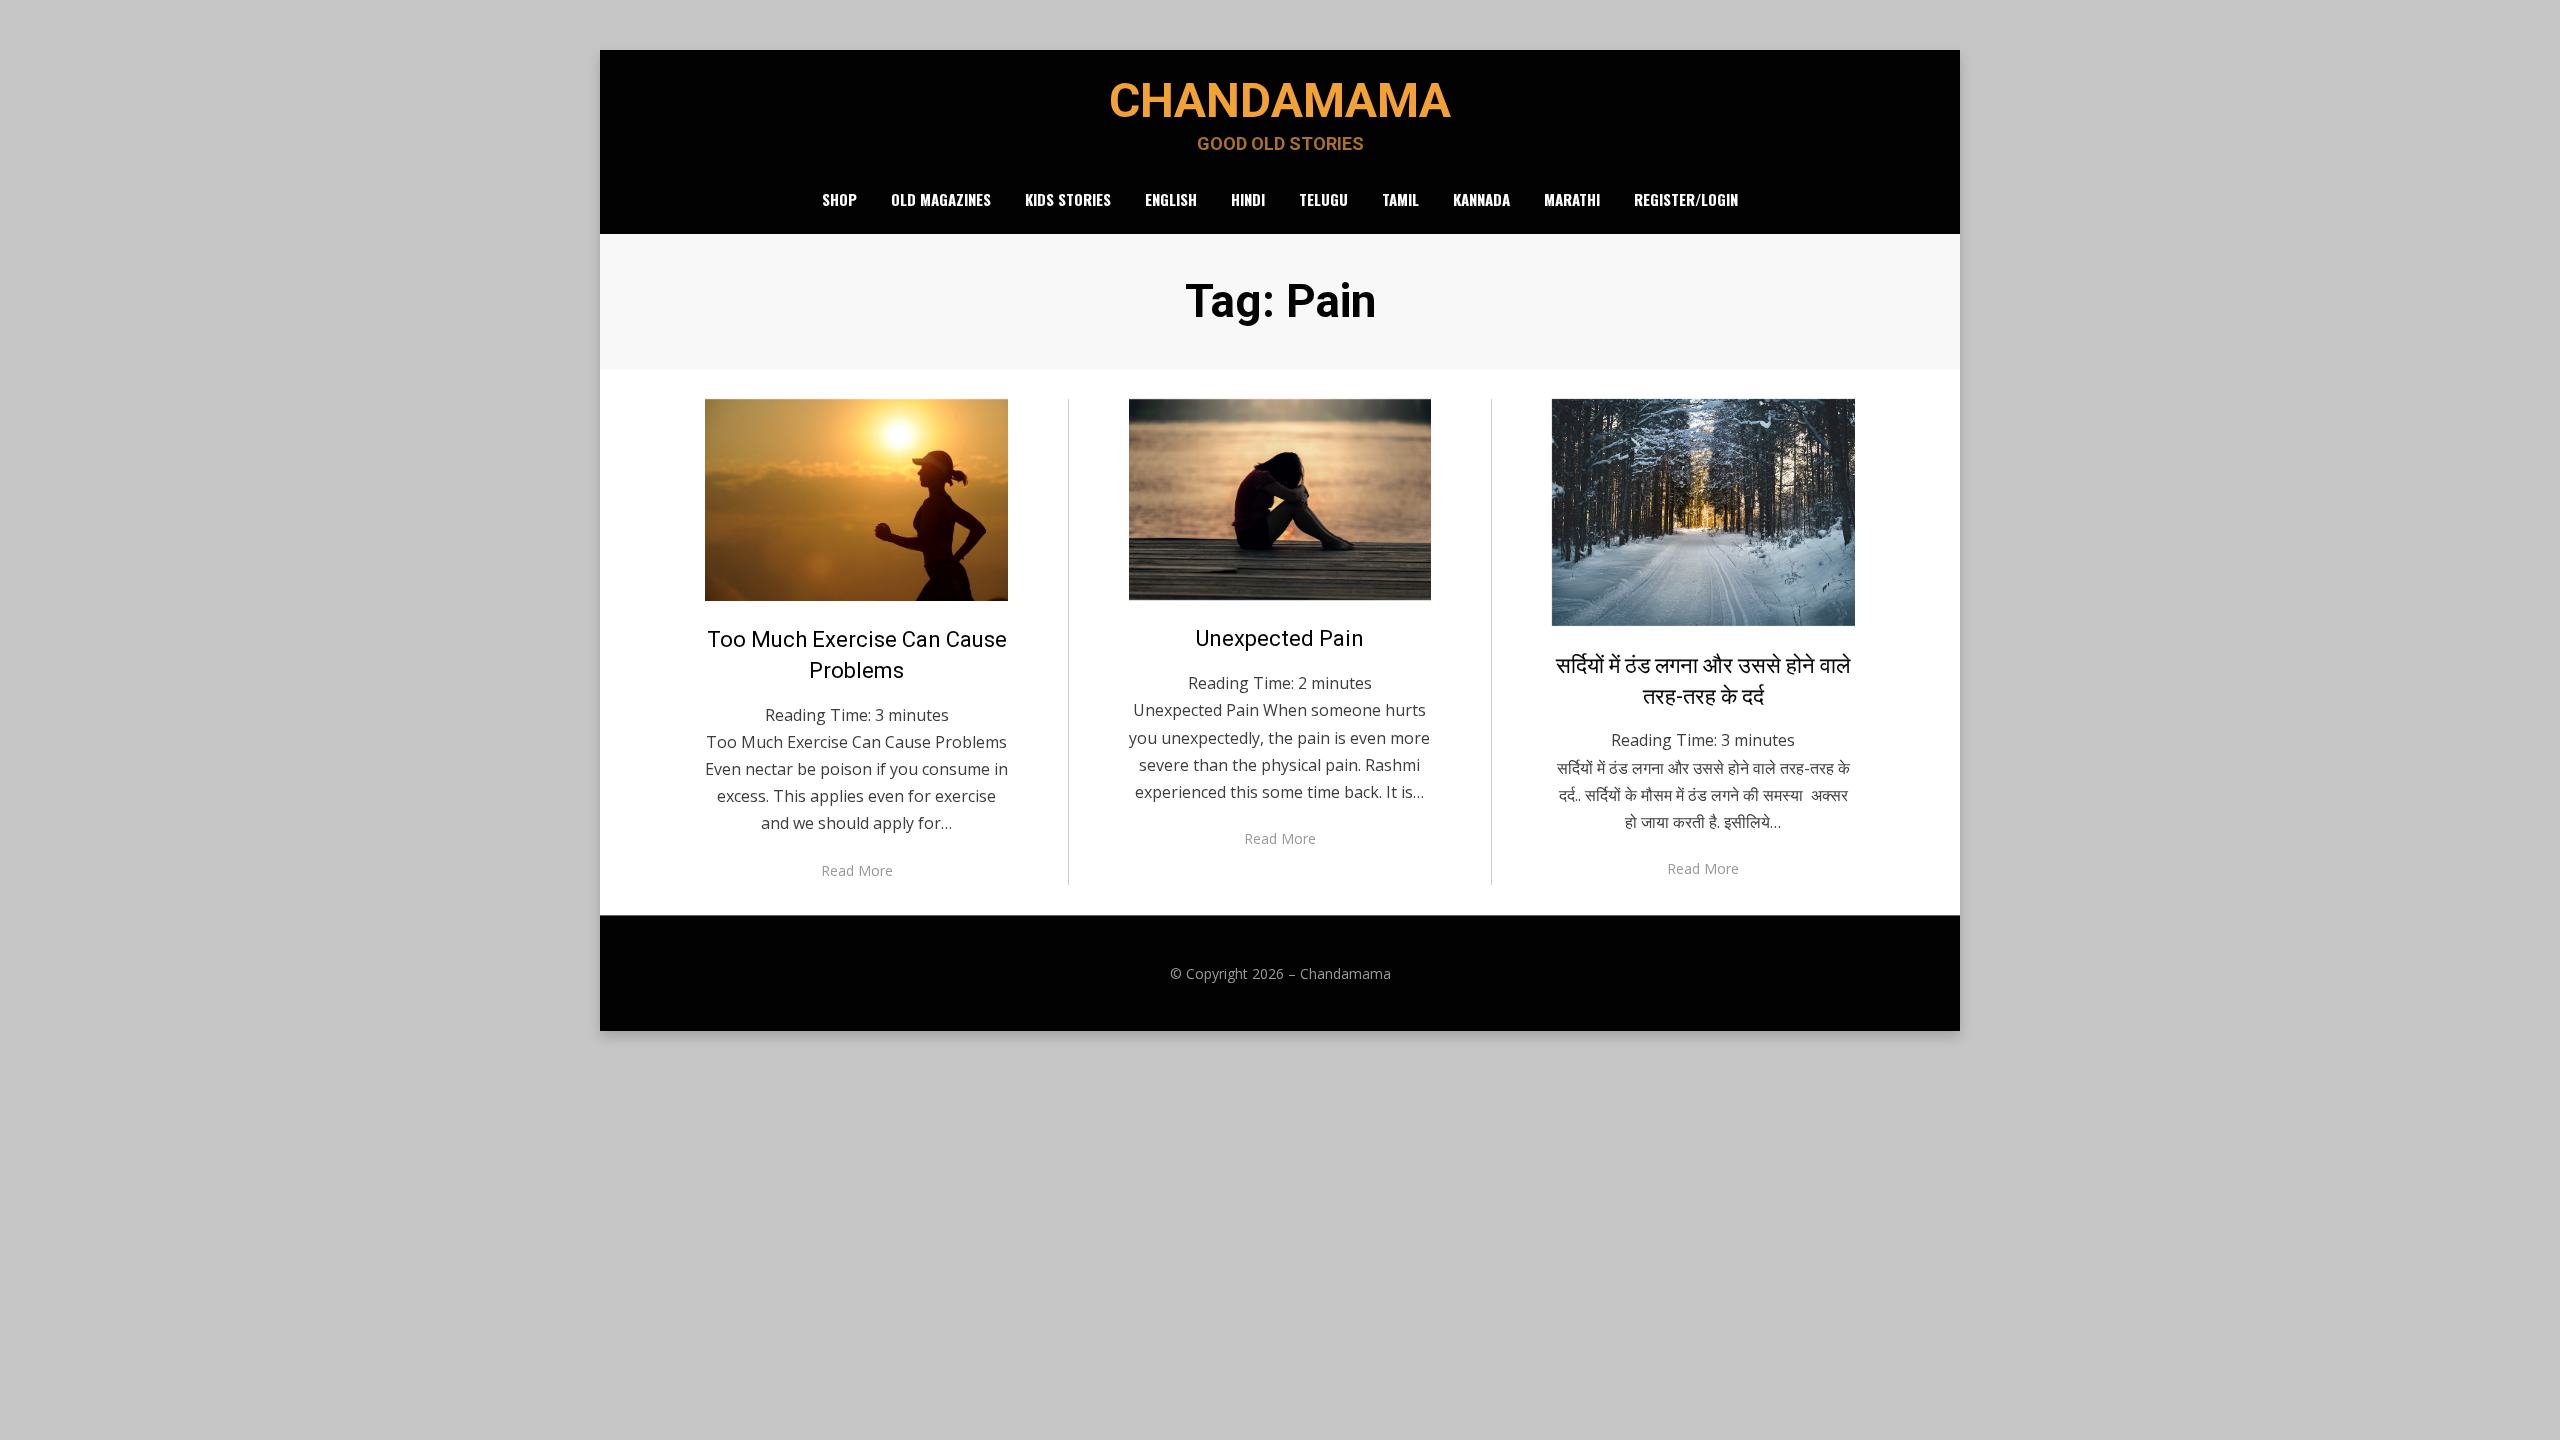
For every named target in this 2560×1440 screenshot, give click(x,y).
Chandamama (1280, 100)
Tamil (1400, 199)
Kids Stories (1068, 199)
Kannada (1481, 199)
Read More (857, 870)
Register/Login (1686, 199)
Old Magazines (941, 199)
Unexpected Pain (1280, 638)
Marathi (1572, 199)
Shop (839, 199)
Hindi (1248, 199)
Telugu (1323, 199)
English (1171, 199)
